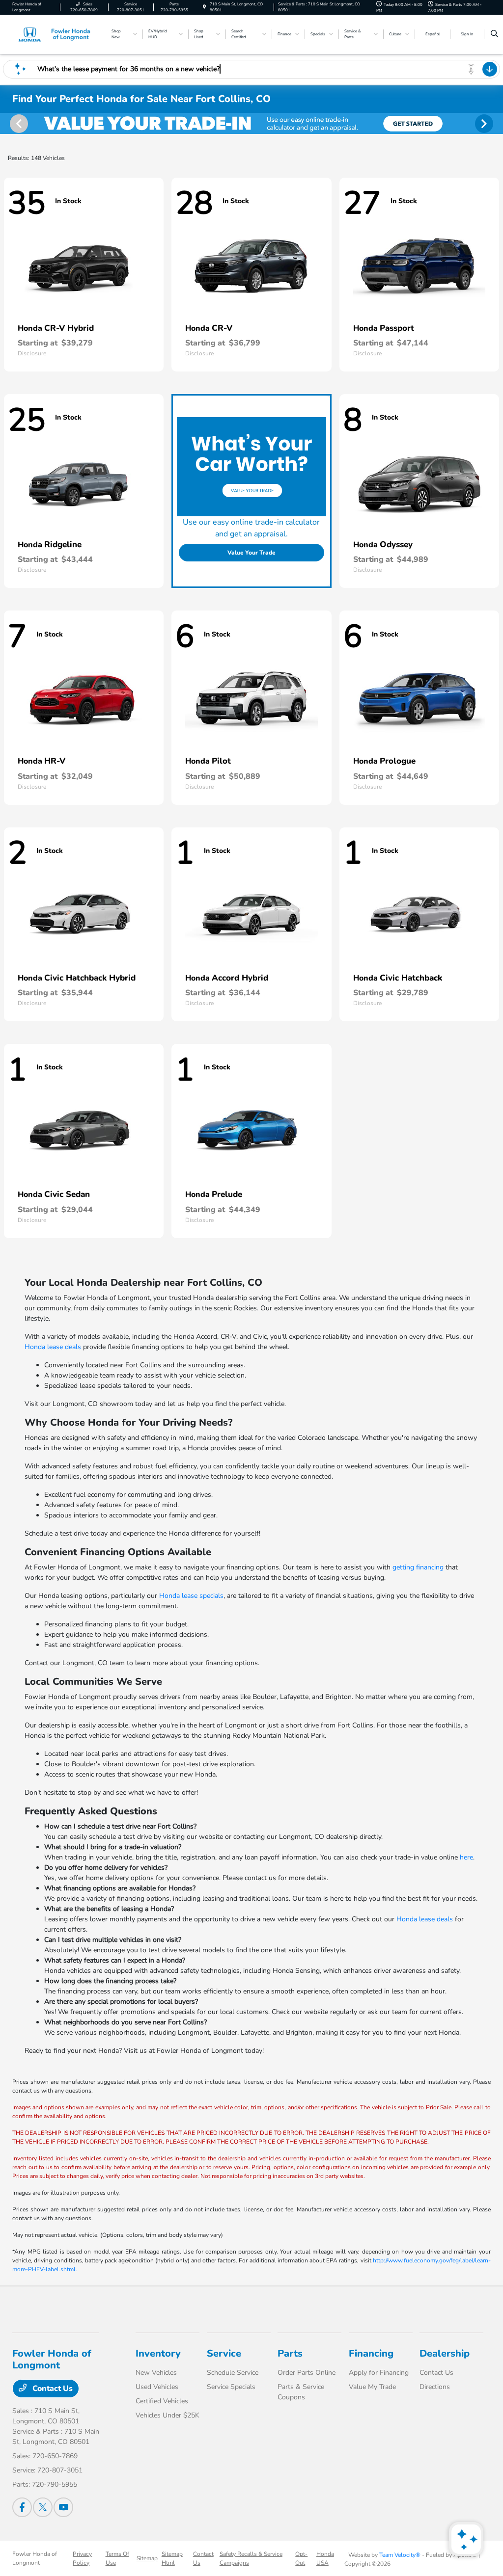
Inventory (158, 2353)
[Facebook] (22, 2507)
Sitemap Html (172, 2558)
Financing (371, 2353)
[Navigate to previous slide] (7, 123)
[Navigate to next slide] (496, 123)
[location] (204, 7)
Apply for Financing (379, 2373)
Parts (290, 2353)
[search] (494, 34)
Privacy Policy (82, 2558)
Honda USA (325, 2558)
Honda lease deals (53, 1347)
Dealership (445, 2353)
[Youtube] (63, 2507)
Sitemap (147, 2558)
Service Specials (231, 2387)
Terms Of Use (117, 2558)
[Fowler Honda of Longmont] (57, 34)
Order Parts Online (307, 2373)
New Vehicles (156, 2373)
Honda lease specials (191, 1596)
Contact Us (52, 2389)
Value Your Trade (251, 553)
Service (224, 2353)
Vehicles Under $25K (168, 2415)
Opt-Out (301, 2558)
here (466, 1857)
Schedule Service (233, 2373)
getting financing (418, 1567)
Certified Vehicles (162, 2401)
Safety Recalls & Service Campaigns (251, 2558)
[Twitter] (43, 2507)
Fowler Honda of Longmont (35, 2558)
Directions (435, 2387)
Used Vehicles (157, 2387)
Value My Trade (372, 2387)
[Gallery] (251, 123)
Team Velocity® (400, 2555)
